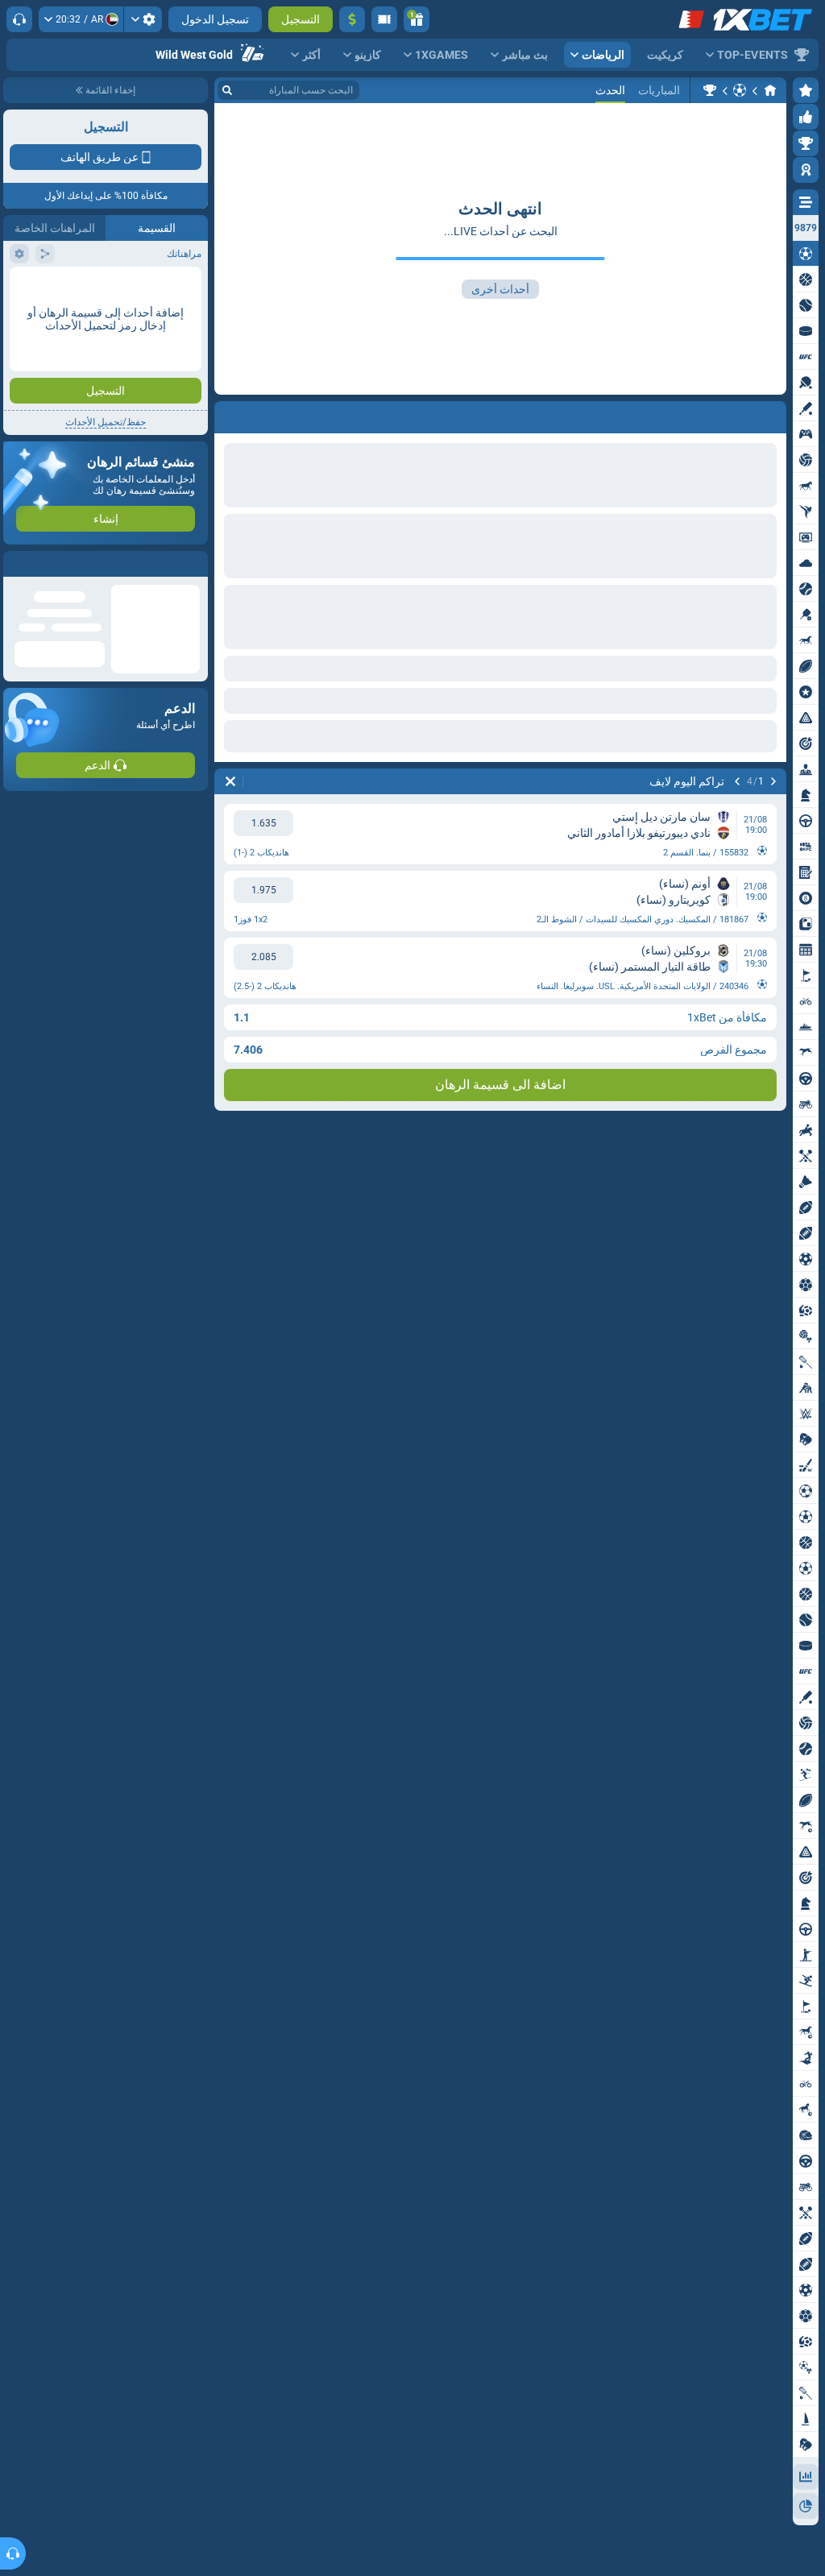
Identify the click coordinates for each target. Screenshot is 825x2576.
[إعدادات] (143, 19)
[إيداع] (352, 19)
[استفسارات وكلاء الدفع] (384, 19)
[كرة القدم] (740, 90)
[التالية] (737, 781)
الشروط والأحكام (164, 352)
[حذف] (230, 781)
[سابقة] (773, 781)
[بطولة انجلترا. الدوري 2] (710, 90)
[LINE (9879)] (770, 90)
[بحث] (227, 90)
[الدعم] (19, 19)
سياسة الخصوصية (47, 352)
